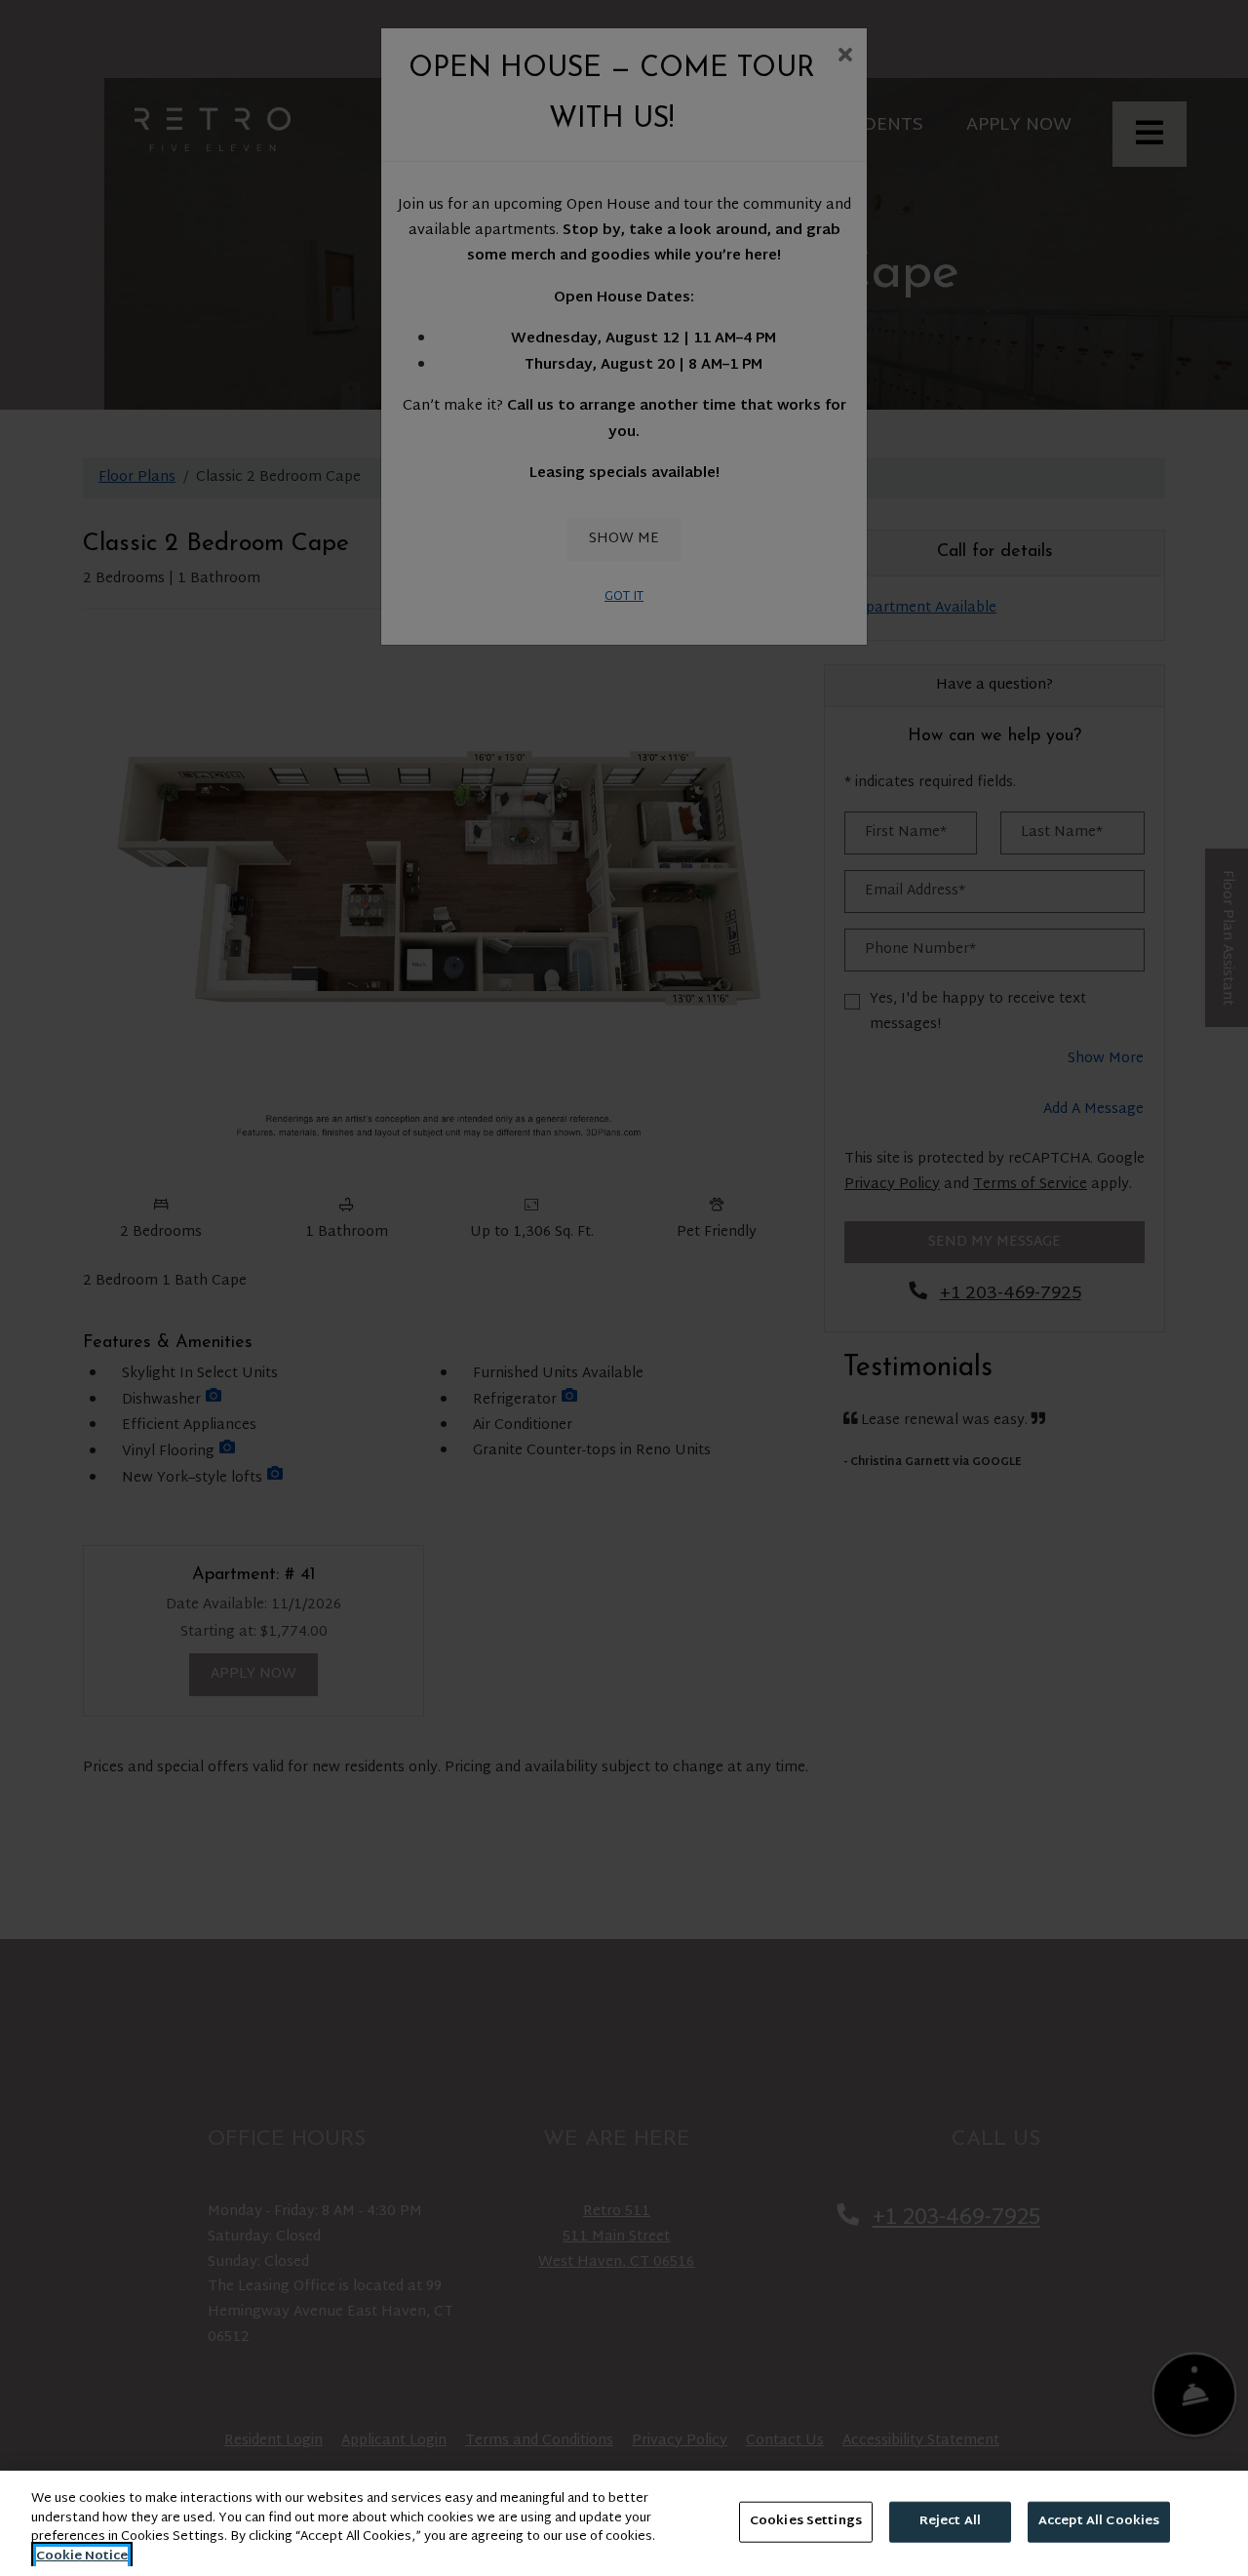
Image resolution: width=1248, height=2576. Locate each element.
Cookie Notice (82, 2556)
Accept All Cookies (1099, 2521)
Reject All (950, 2521)
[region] (624, 2523)
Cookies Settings (806, 2521)
